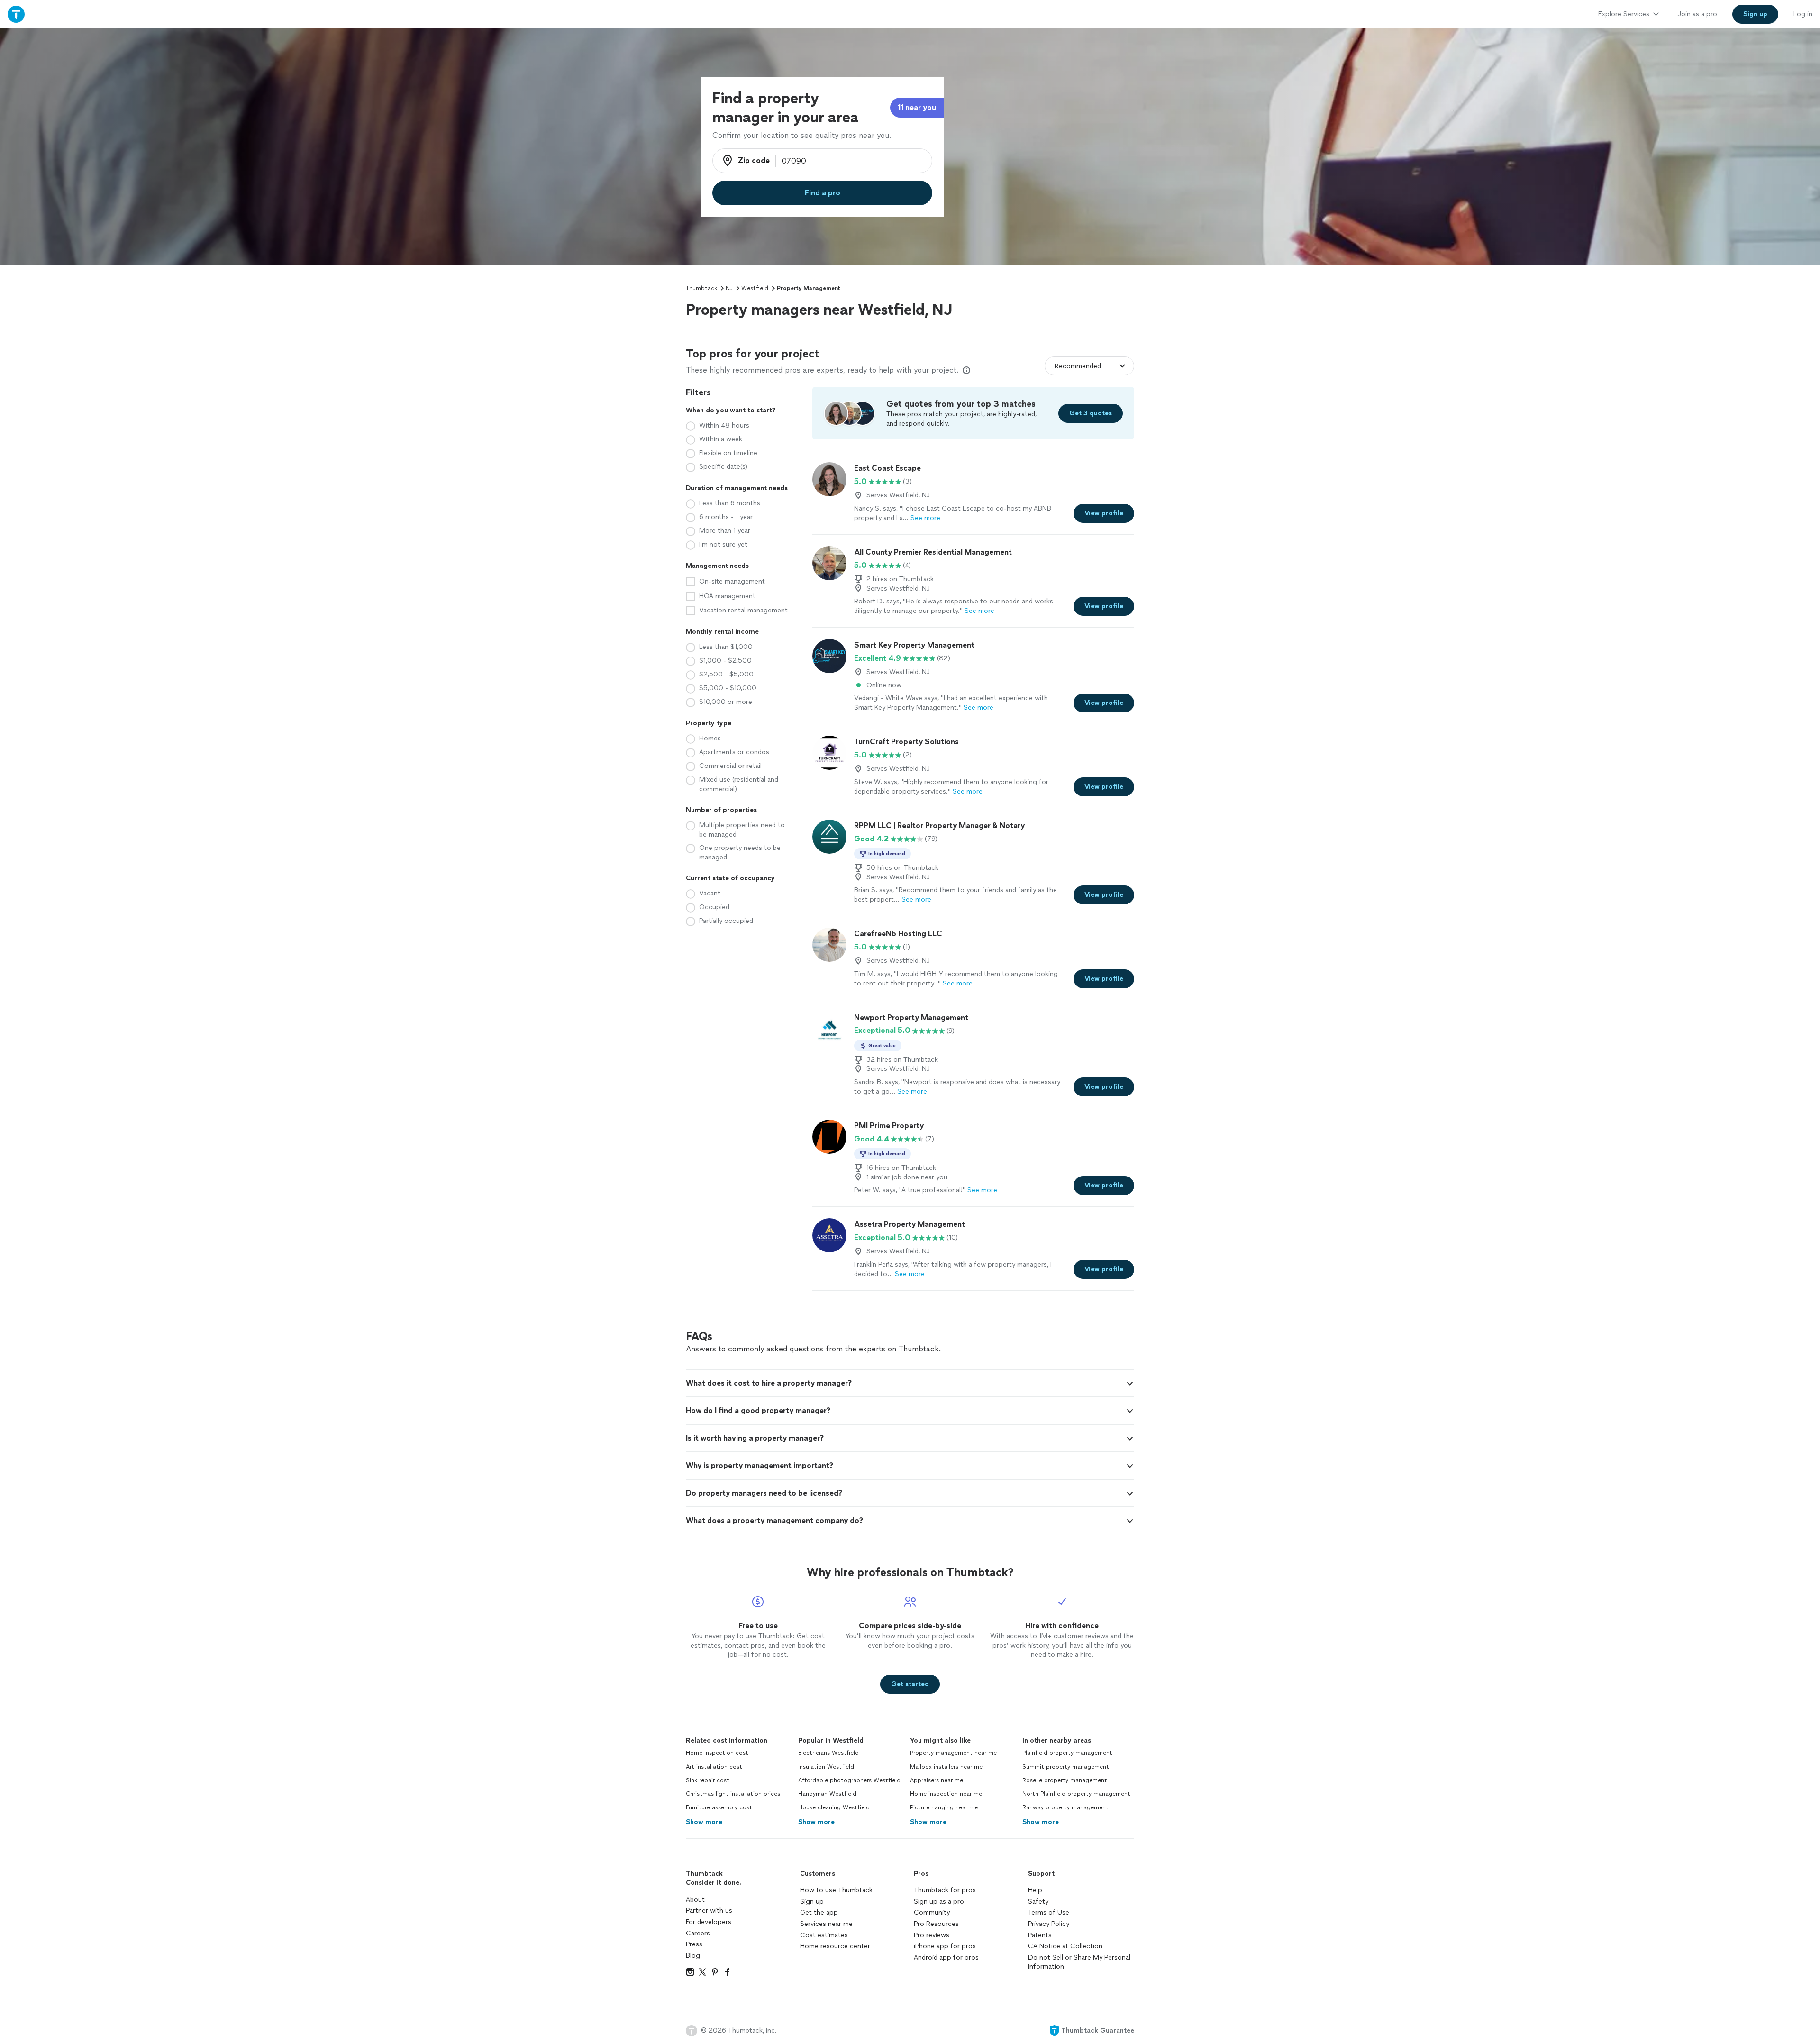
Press (694, 1944)
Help (1035, 1890)
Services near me (826, 1924)
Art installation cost (714, 1767)
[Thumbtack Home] (16, 14)
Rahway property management (1065, 1807)
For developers (709, 1922)
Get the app (819, 1912)
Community (932, 1912)
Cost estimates (824, 1935)
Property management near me (953, 1753)
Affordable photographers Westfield (849, 1780)
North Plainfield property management (1076, 1794)
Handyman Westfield (827, 1794)
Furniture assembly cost (719, 1807)
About (695, 1900)
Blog (693, 1956)
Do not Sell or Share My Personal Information (1079, 1962)
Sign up (812, 1902)
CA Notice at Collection (1065, 1946)
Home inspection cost (717, 1753)
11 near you (917, 107)
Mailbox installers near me (946, 1767)
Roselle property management (1065, 1780)
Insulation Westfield (826, 1767)
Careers (698, 1933)
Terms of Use (1049, 1912)
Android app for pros (946, 1957)
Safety (1038, 1902)
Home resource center (835, 1946)
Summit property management (1066, 1767)
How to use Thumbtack (836, 1890)
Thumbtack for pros (945, 1890)
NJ (729, 288)
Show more (704, 1822)
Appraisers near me (937, 1780)
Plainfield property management (1067, 1753)
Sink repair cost (708, 1780)
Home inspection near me (946, 1794)
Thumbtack (701, 288)
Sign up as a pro (939, 1902)
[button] (910, 1383)
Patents (1040, 1935)
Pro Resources (936, 1924)
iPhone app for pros (945, 1946)
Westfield (755, 288)
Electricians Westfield (828, 1753)
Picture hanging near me (944, 1807)
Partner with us (709, 1911)
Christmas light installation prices (733, 1794)
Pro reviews (932, 1935)
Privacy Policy (1049, 1924)
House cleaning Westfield (834, 1807)
